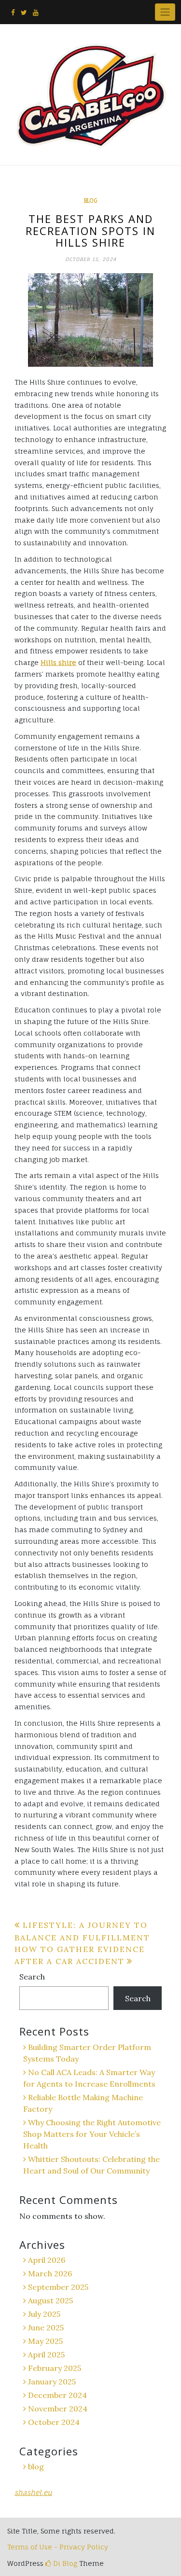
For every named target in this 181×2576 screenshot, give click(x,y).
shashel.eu (33, 2492)
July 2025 (44, 2314)
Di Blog (64, 2563)
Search (32, 1977)
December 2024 (57, 2395)
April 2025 (46, 2354)
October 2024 (54, 2422)
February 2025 (55, 2368)
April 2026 (47, 2260)
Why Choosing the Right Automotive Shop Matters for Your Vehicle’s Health (92, 2134)
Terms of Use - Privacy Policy (58, 2547)
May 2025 (45, 2341)
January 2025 (52, 2382)
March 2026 (50, 2273)
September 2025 (58, 2287)
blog (90, 201)
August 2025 (50, 2300)
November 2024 (58, 2409)
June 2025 (46, 2327)
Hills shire (58, 662)
